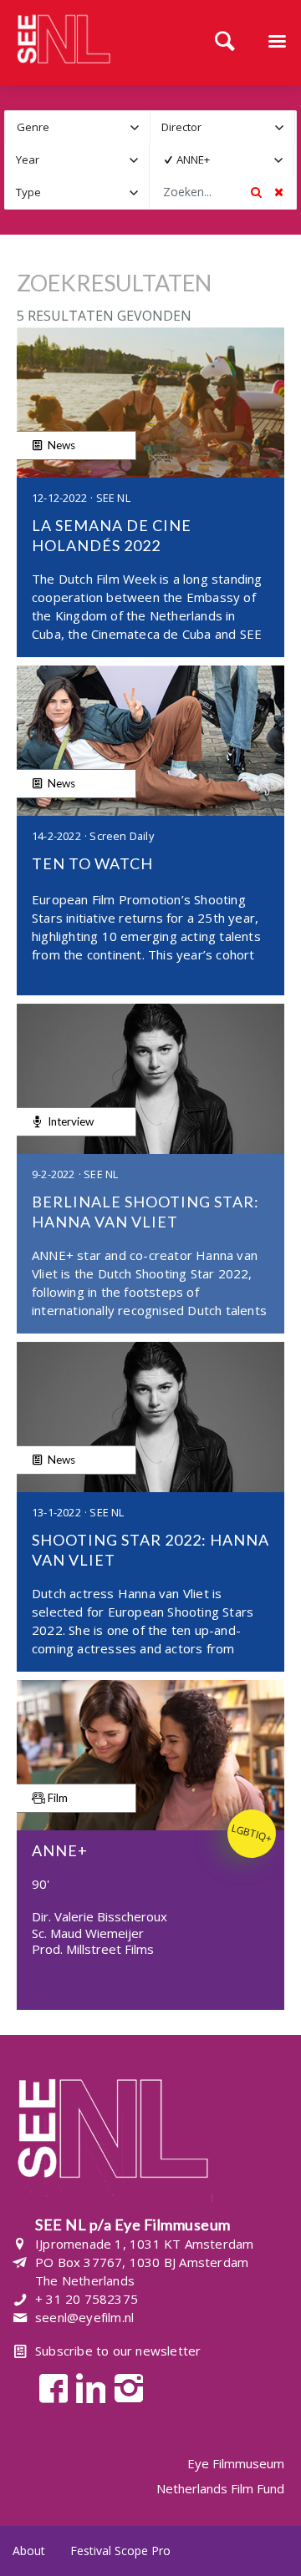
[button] (134, 127)
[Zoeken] (225, 43)
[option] (210, 160)
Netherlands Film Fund (220, 2488)
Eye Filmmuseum (236, 2464)
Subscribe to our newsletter (118, 2351)
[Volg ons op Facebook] (49, 2387)
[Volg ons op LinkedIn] (87, 2387)
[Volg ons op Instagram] (124, 2387)
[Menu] (277, 43)
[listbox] (78, 127)
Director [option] (181, 127)
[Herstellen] (278, 192)
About (29, 2551)
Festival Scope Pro (120, 2551)
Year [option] (28, 159)
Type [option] (28, 192)
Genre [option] (33, 127)
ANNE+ (193, 159)
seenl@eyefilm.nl (84, 2317)
